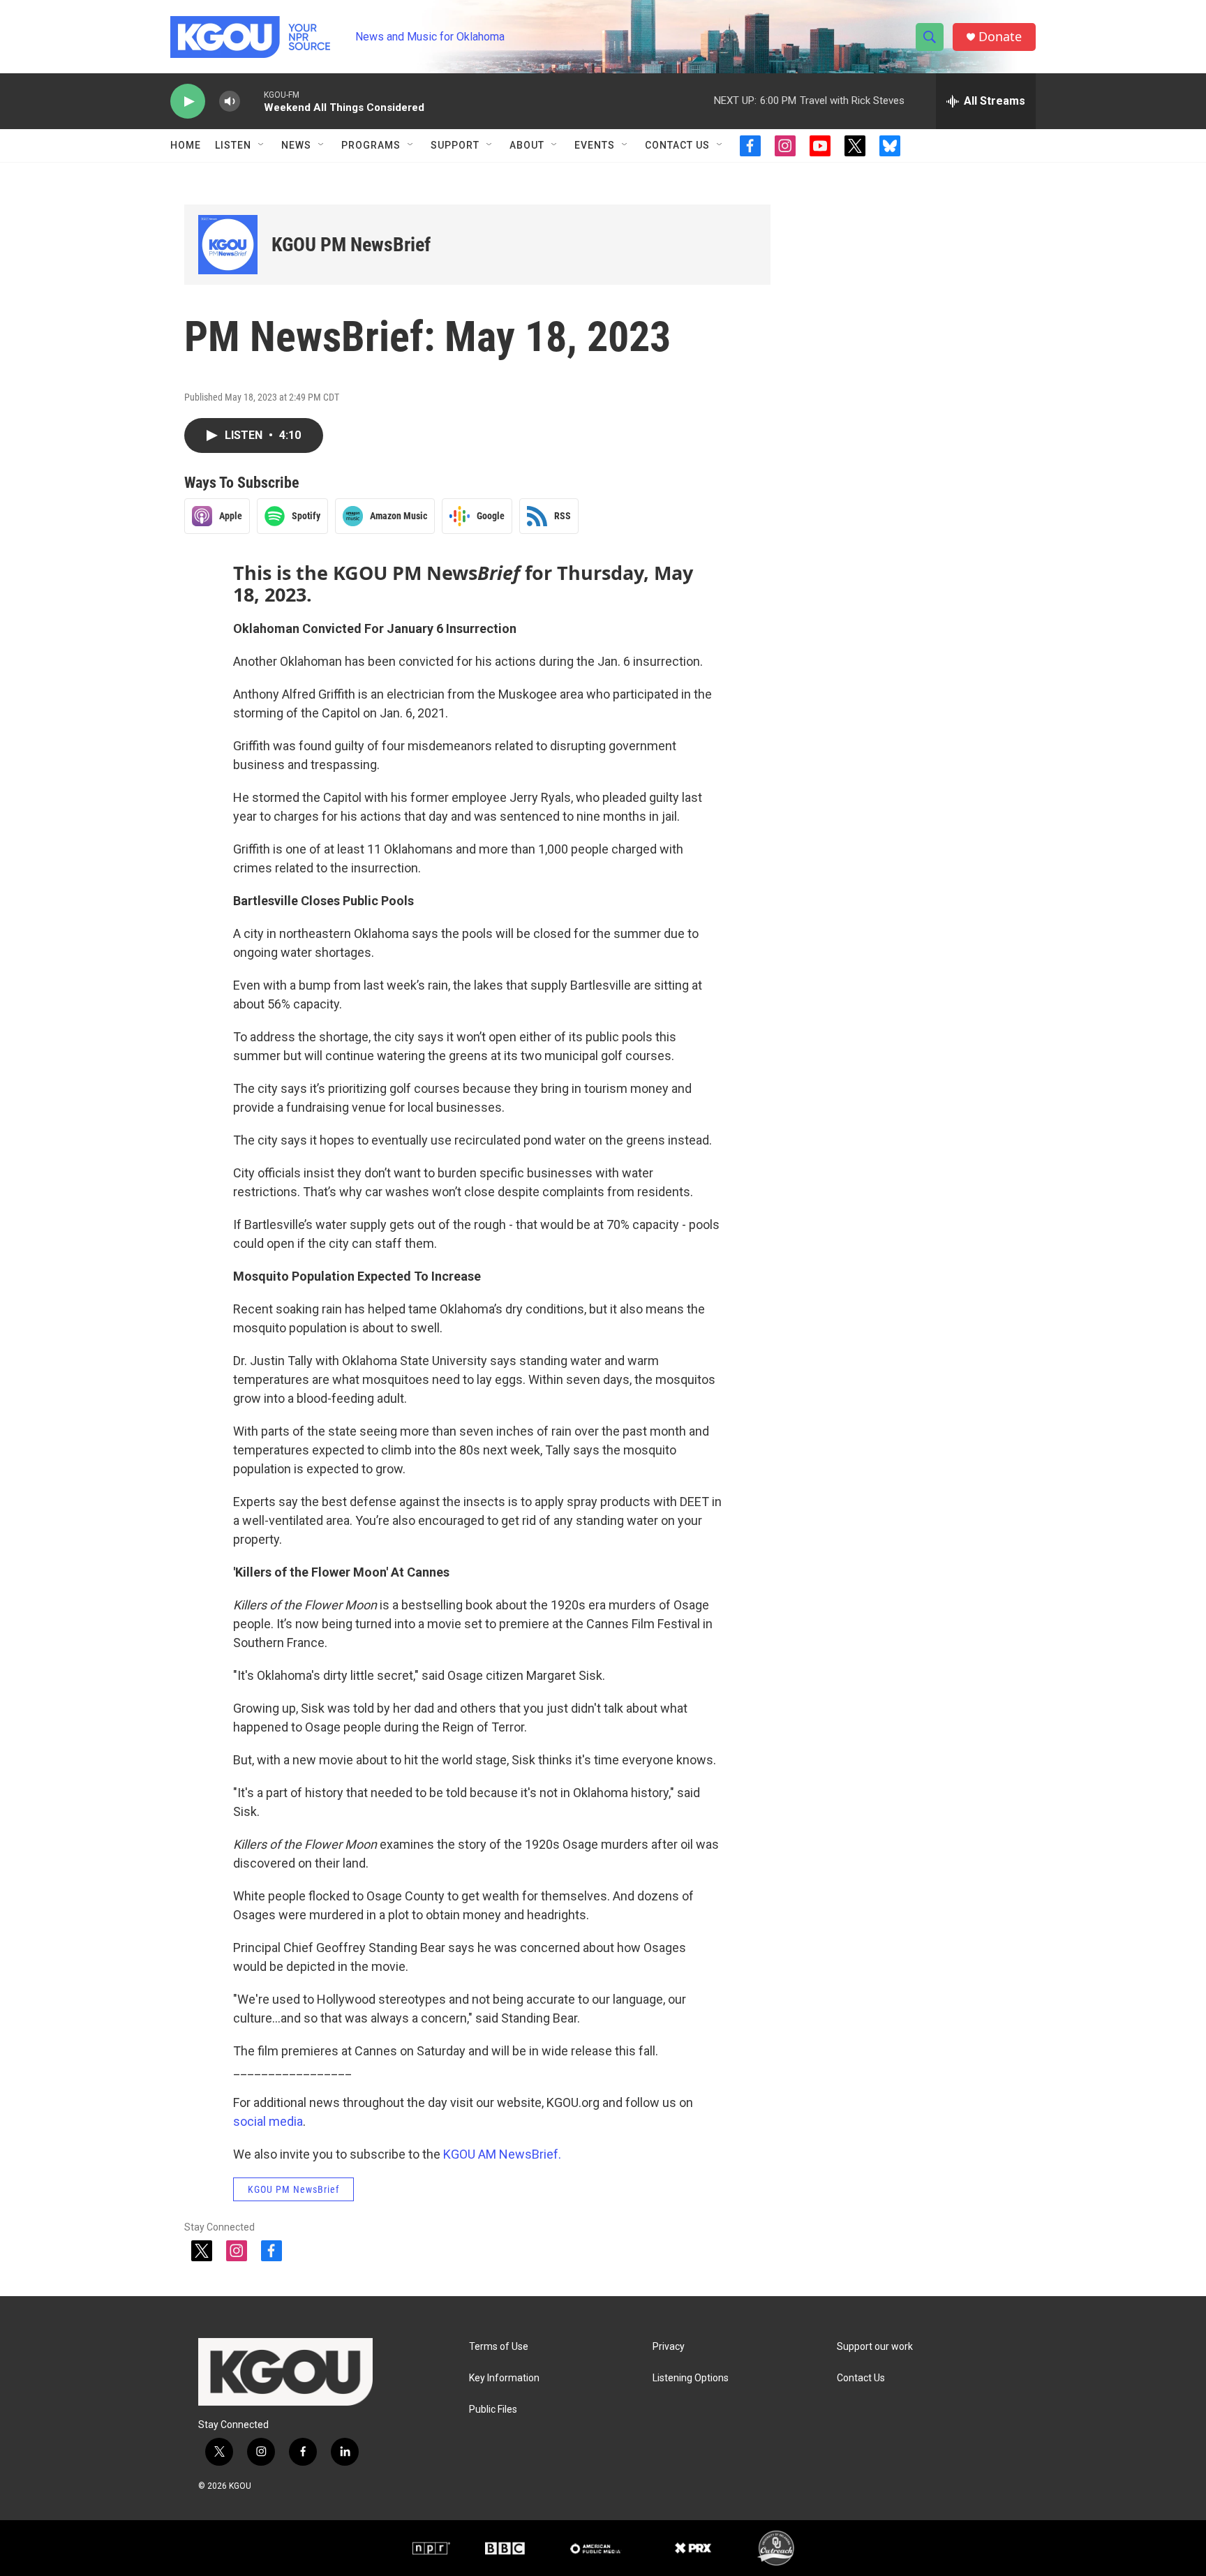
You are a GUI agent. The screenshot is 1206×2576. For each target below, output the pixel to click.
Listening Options (691, 2378)
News (296, 145)
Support (455, 145)
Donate (1000, 37)
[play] (188, 102)
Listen (233, 145)
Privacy (669, 2347)
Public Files (493, 2410)
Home (186, 145)
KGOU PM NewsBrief (351, 245)
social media (268, 2121)
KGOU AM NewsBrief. (502, 2154)
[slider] (252, 101)
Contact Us (677, 145)
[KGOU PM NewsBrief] (228, 245)
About (527, 145)
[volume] (230, 102)
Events (595, 145)
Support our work (875, 2347)
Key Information (504, 2378)
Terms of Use (499, 2347)
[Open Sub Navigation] (262, 145)
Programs (371, 145)
